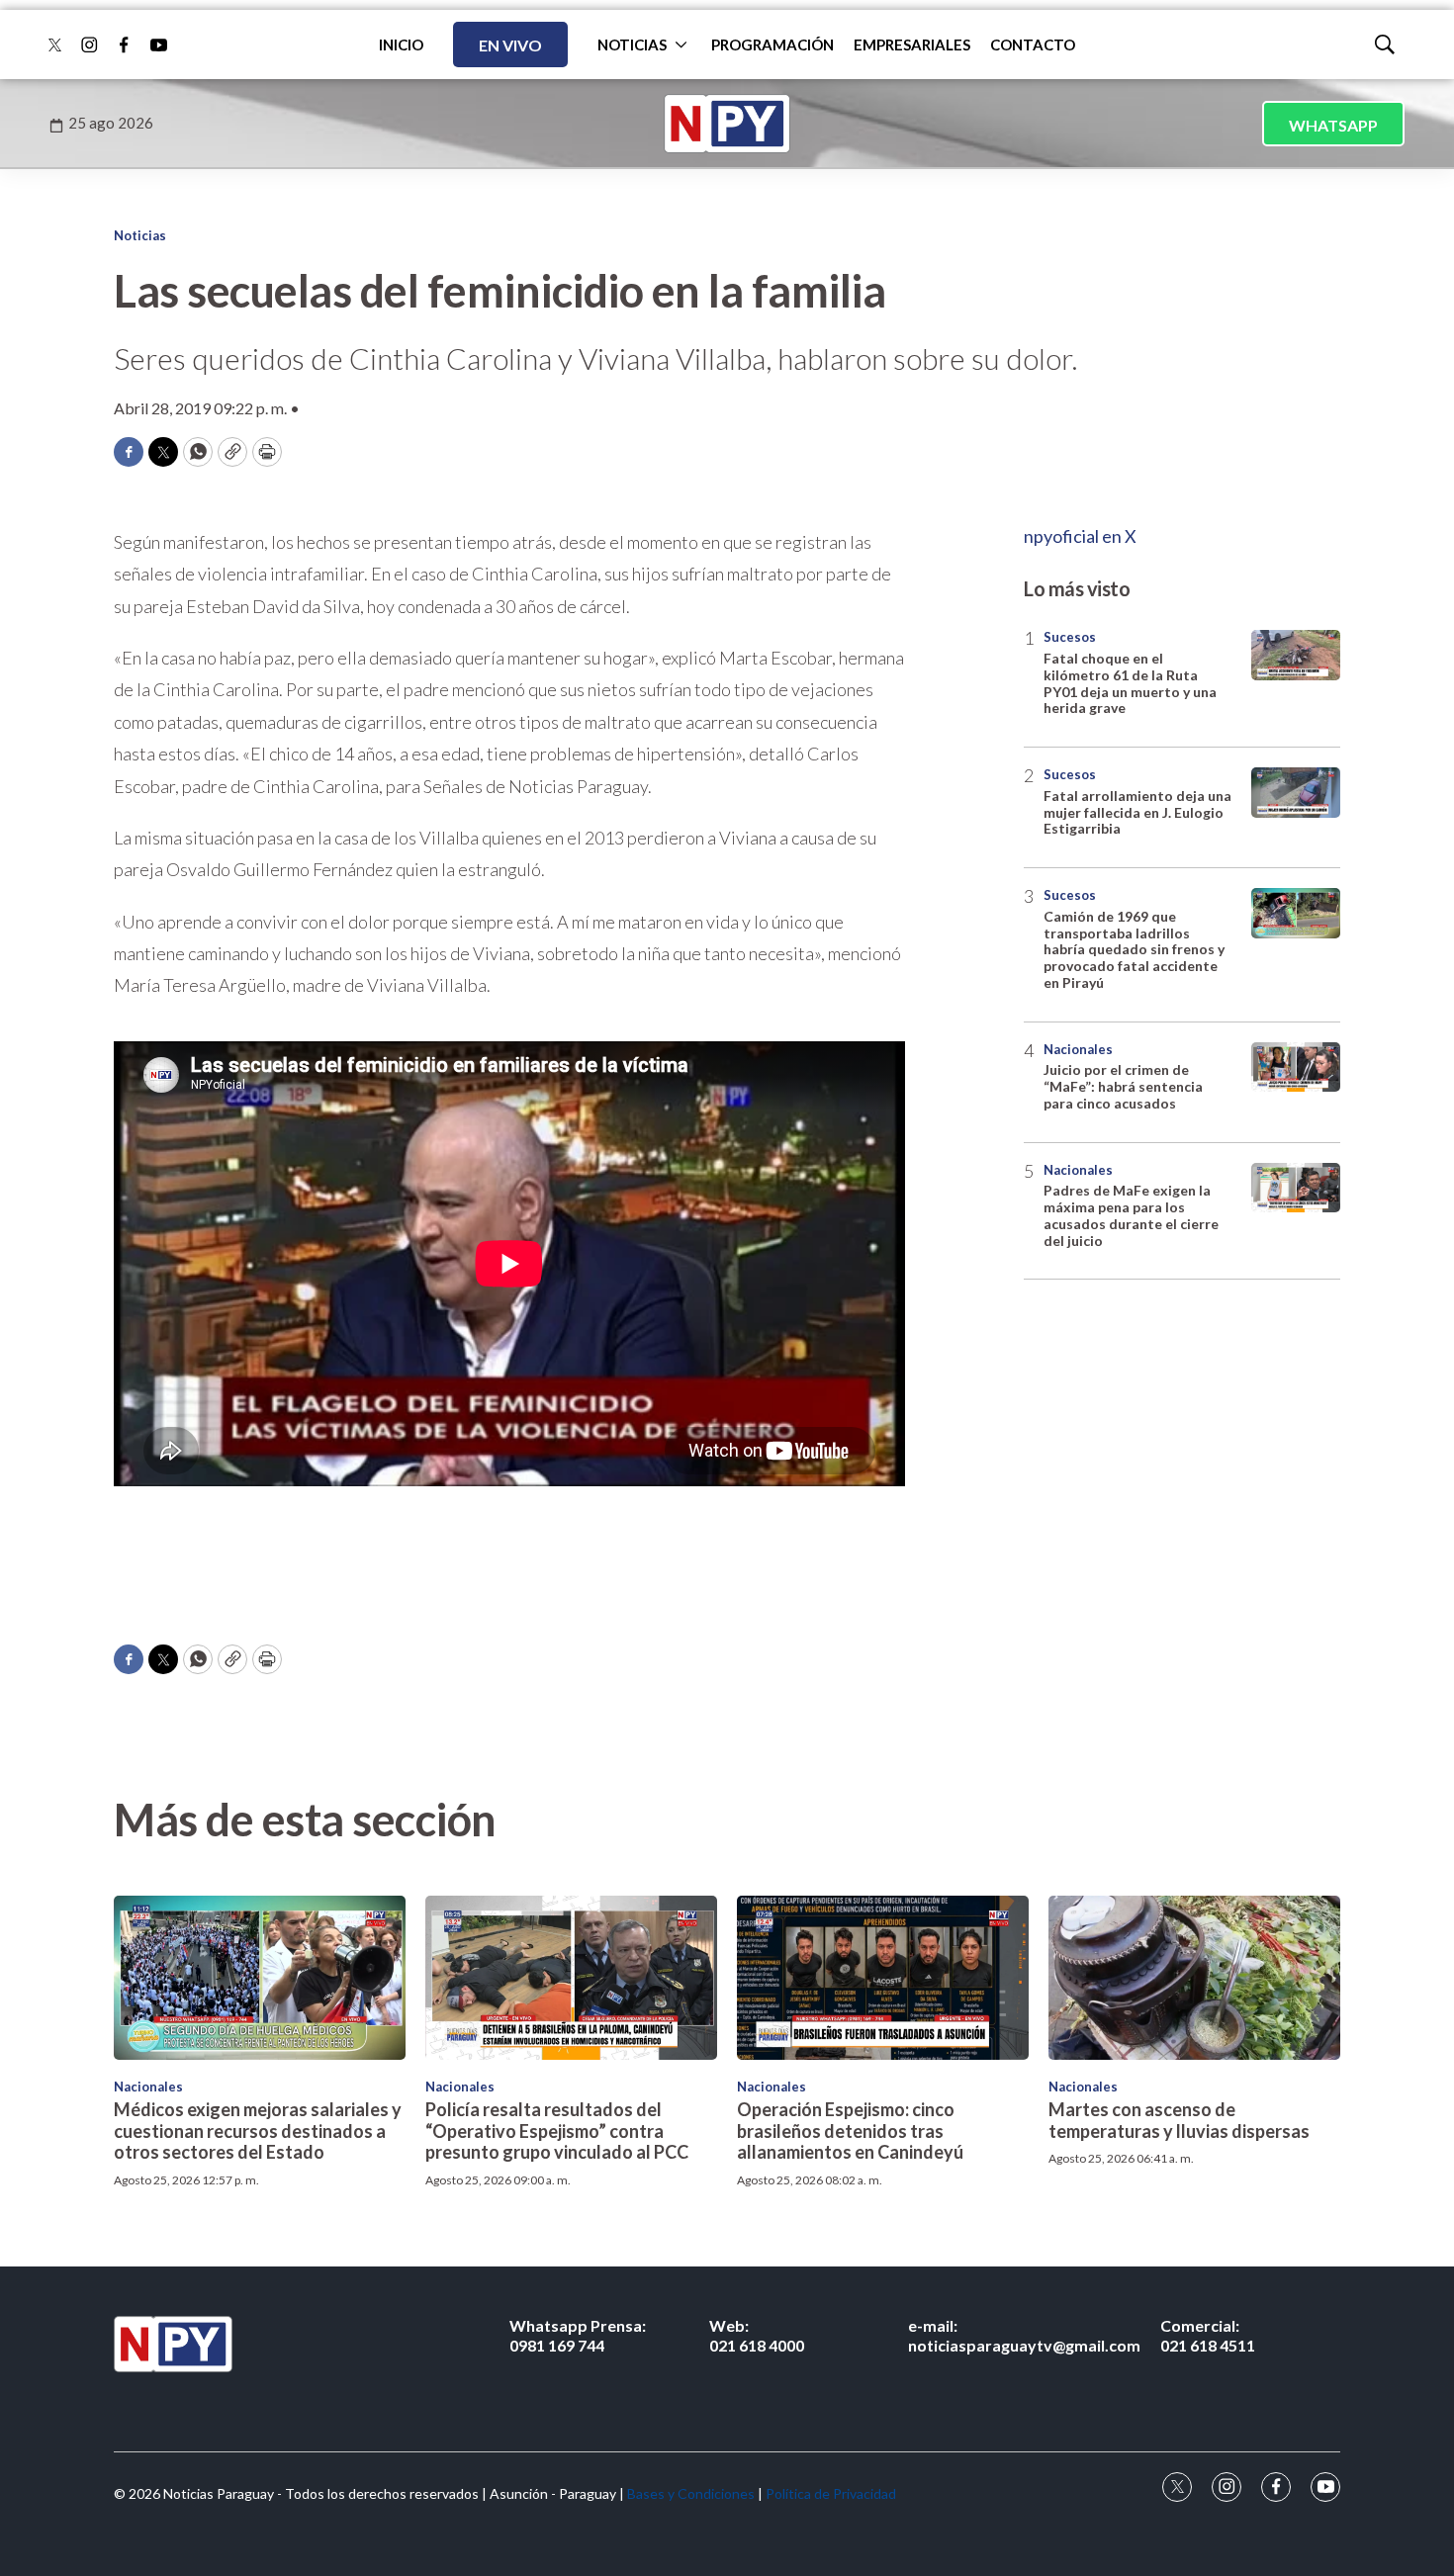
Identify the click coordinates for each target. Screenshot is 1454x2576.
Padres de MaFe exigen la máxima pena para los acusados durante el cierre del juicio (1131, 1215)
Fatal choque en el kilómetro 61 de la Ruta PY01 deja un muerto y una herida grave (1130, 683)
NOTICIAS (632, 44)
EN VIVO (510, 45)
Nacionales (1078, 1049)
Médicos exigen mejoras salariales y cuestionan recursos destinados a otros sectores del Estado (258, 2131)
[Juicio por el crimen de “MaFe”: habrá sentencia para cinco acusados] (1296, 1067)
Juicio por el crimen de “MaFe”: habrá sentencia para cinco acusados (1123, 1086)
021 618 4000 (757, 2335)
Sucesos (1070, 637)
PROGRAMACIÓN (772, 44)
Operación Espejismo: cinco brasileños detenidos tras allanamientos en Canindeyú (850, 2131)
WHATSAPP (1333, 125)
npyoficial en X (1080, 536)
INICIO (401, 44)
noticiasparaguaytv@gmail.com (1024, 2335)
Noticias (140, 235)
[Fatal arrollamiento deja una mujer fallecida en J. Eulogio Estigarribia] (1296, 793)
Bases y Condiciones (691, 2493)
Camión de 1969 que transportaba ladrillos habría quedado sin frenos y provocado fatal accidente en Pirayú (1134, 949)
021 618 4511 (1208, 2335)
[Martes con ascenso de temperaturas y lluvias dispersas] (1194, 1978)
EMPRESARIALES (912, 44)
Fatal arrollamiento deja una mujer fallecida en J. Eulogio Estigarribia (1137, 812)
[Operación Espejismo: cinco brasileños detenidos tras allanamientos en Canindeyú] (883, 1978)
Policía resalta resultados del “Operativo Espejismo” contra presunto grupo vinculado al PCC (557, 2131)
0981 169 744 (578, 2335)
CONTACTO (1033, 44)
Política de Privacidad (831, 2493)
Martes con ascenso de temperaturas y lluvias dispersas (1179, 2120)
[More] (681, 44)
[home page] (727, 124)
